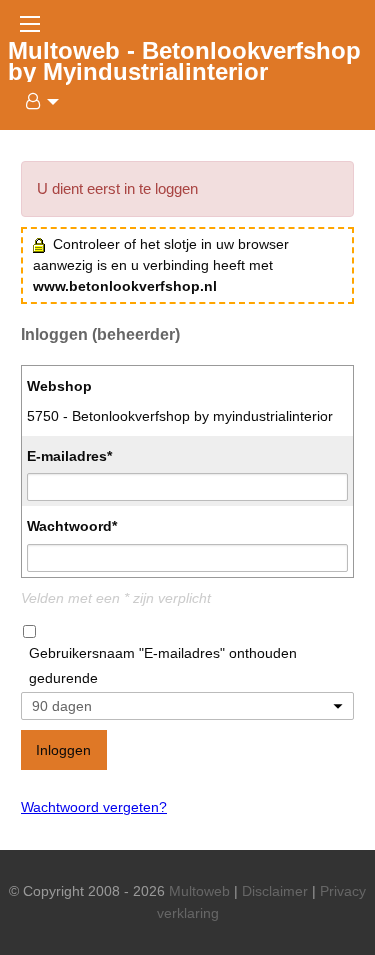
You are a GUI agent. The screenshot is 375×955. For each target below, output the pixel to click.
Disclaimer (275, 891)
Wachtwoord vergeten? (94, 807)
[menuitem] (37, 102)
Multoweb (199, 891)
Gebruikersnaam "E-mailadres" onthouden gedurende (163, 665)
